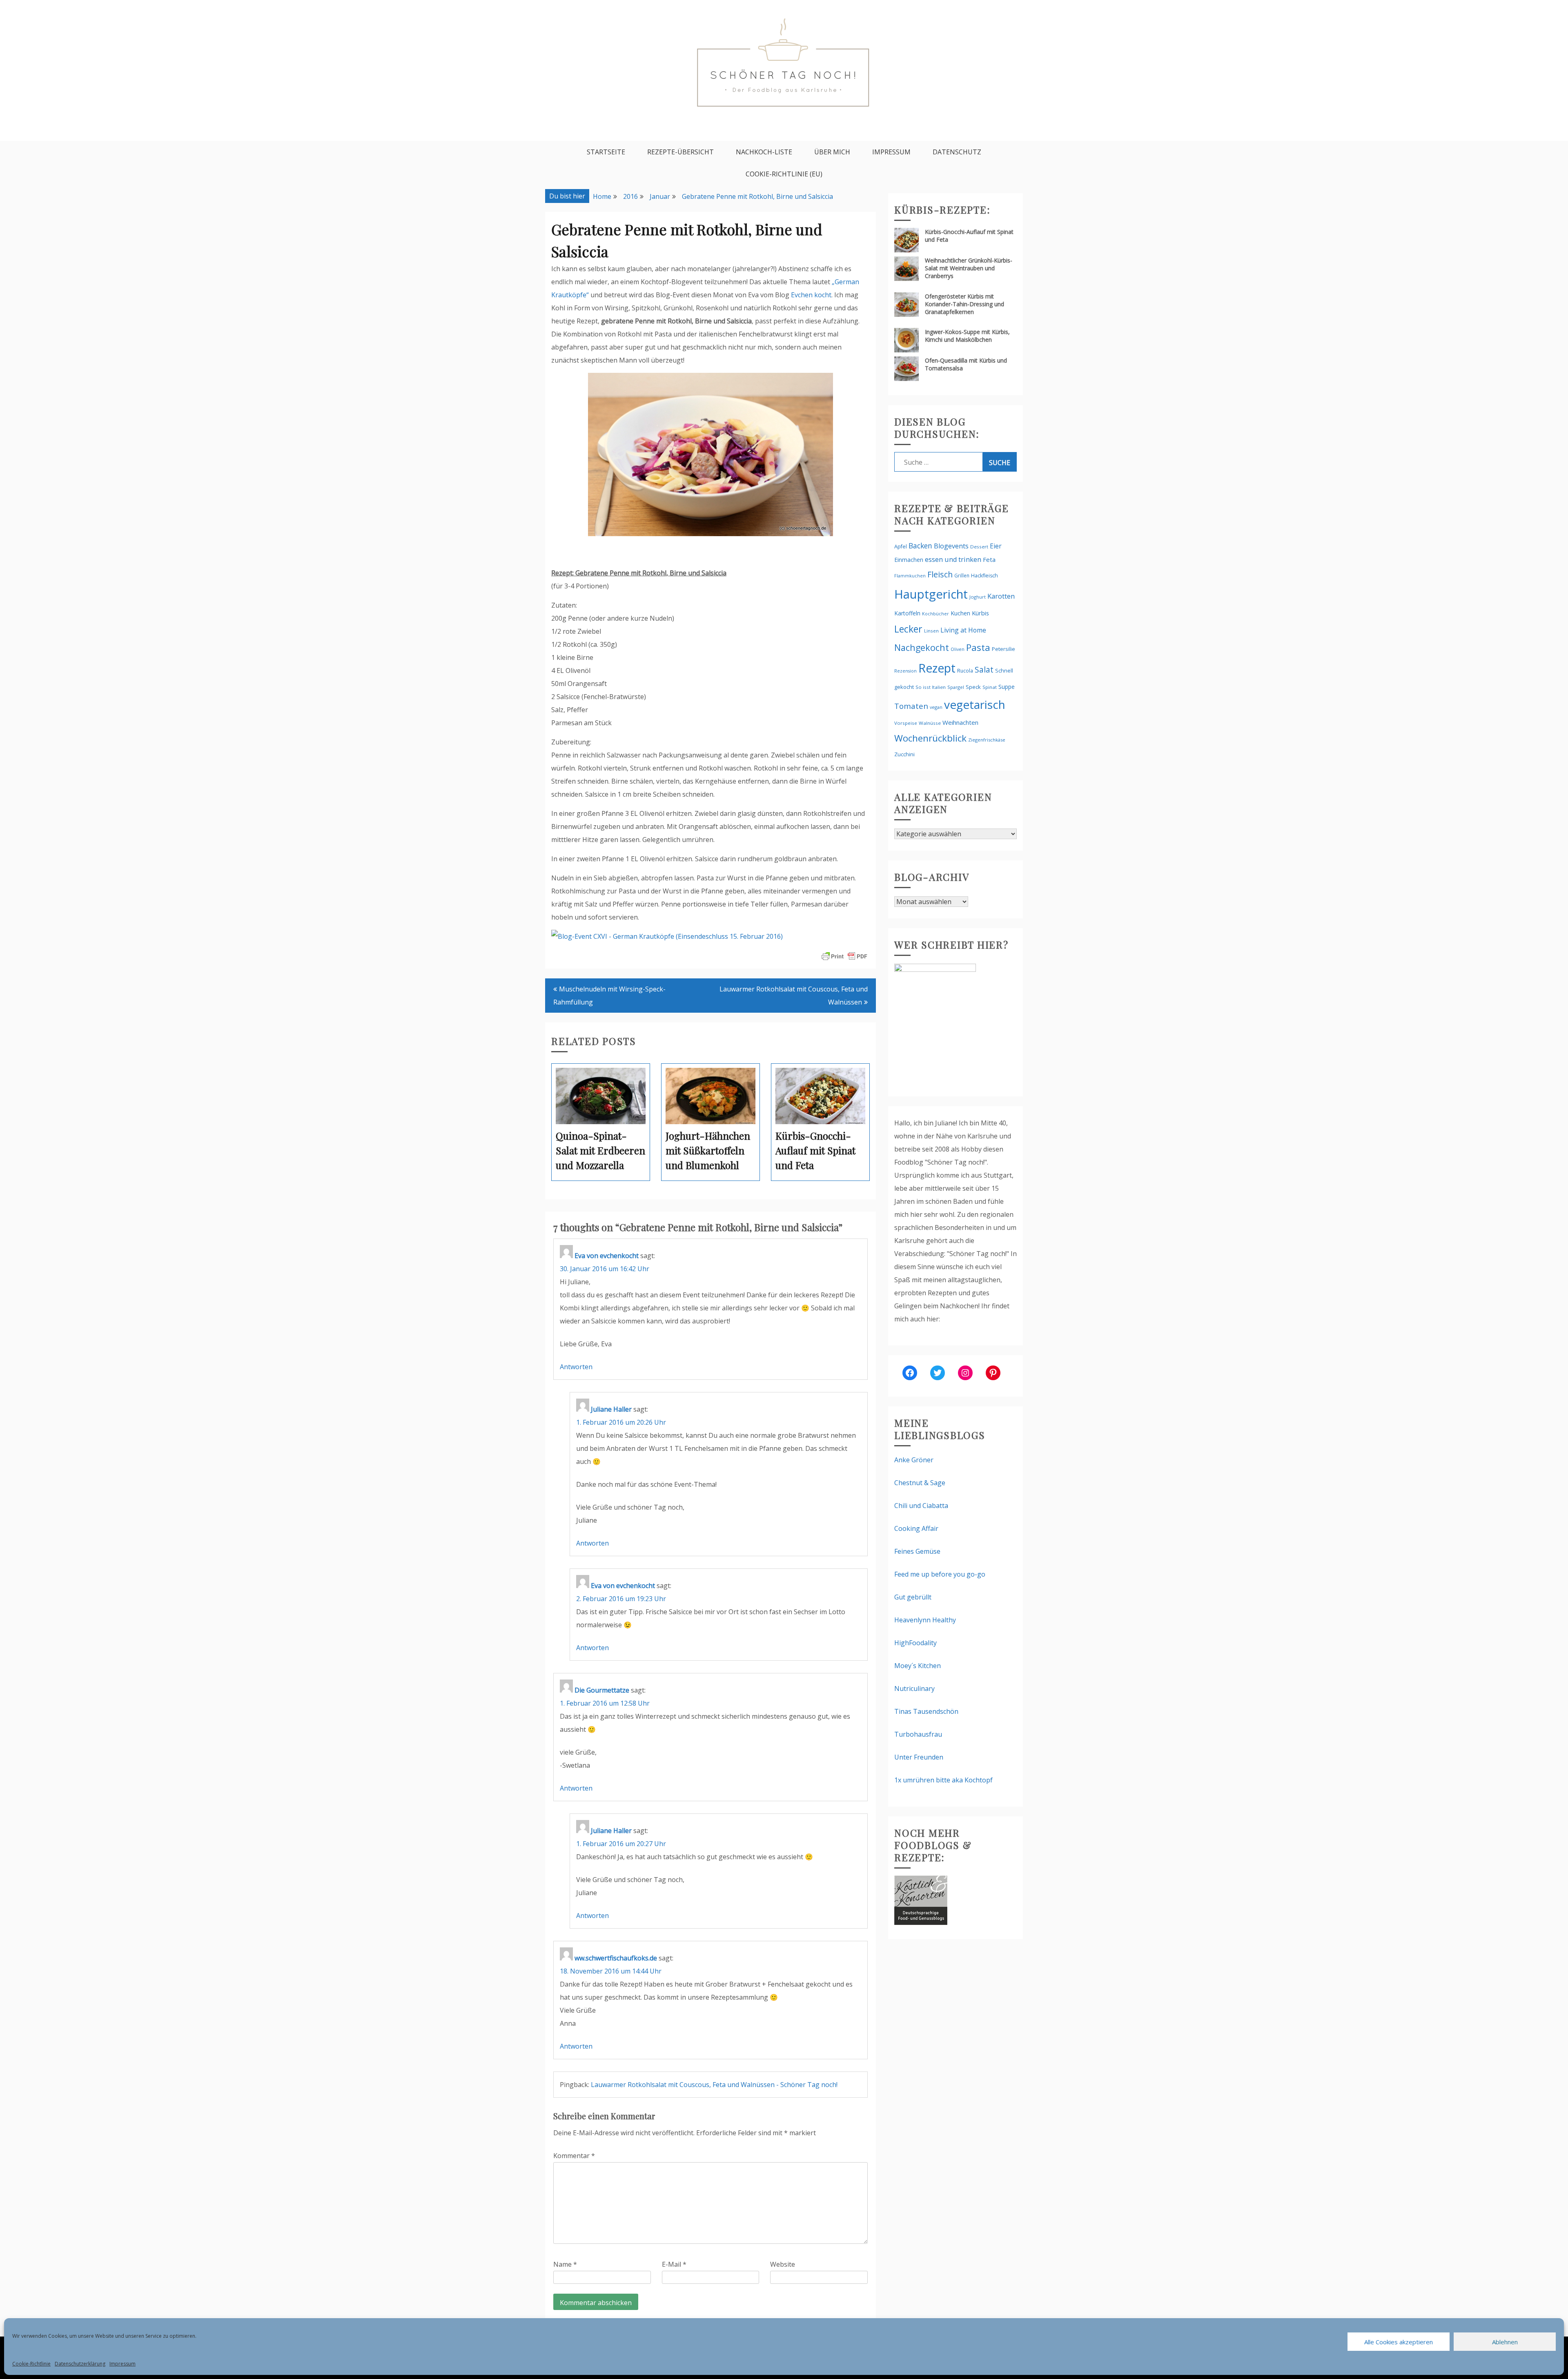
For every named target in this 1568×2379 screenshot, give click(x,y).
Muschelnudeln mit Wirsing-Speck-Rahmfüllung (609, 996)
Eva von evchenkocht (607, 1256)
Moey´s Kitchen (918, 1666)
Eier (996, 546)
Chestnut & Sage (920, 1483)
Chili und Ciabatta (921, 1506)
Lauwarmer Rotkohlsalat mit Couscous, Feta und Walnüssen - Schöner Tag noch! (714, 2085)
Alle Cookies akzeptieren (1399, 2342)
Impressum (122, 2364)
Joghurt (978, 597)
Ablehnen (1505, 2342)
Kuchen (960, 613)
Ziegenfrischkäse (987, 740)
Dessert (979, 547)
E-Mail (674, 2264)
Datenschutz (957, 152)
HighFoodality (915, 1643)
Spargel (956, 687)
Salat (984, 669)
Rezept (937, 668)
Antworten (576, 1367)
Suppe (1007, 687)
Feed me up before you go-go (940, 1574)
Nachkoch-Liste (764, 152)
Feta (989, 559)
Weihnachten (960, 722)
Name (565, 2264)
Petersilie (1003, 649)
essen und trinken (953, 559)
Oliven (958, 649)
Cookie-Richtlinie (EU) (784, 174)
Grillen (962, 576)
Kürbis (980, 613)
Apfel (901, 547)
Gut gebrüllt (913, 1597)
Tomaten (911, 706)
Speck (973, 687)
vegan (936, 707)
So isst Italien (931, 687)
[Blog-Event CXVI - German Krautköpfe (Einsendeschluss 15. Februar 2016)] (667, 936)
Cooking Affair (916, 1528)
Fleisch (940, 574)
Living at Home (963, 630)
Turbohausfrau (918, 1734)
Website (783, 2264)
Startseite (606, 152)
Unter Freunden (919, 1757)
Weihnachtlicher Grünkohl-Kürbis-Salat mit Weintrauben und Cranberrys (969, 268)
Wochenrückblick (930, 738)
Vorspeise (906, 723)
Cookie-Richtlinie (31, 2364)
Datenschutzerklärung (80, 2364)
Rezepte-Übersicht (680, 152)
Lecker (908, 629)
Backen (920, 546)
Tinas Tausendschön (926, 1711)
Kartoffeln (907, 613)
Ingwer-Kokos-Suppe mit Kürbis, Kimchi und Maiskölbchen (967, 336)
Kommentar (574, 2156)
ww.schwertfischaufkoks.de (616, 1958)
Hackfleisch (984, 576)
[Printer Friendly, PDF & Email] (844, 956)
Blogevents (951, 546)
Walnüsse (930, 723)
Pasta (978, 647)
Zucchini (904, 754)
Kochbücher (935, 614)
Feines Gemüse (917, 1551)
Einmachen (909, 560)
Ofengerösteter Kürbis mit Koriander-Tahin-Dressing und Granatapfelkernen (964, 304)
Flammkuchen (910, 576)
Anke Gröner (914, 1460)
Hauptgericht (931, 594)
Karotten (1001, 596)
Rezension (905, 671)
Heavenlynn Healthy (925, 1620)
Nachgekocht (922, 647)
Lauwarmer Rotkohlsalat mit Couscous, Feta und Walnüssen (794, 996)
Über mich (832, 152)
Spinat (990, 687)
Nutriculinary (914, 1688)
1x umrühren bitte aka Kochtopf (943, 1780)
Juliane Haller (611, 1409)
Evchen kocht (811, 295)
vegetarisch (975, 704)
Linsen (931, 631)
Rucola (965, 671)
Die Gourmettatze (602, 1690)
